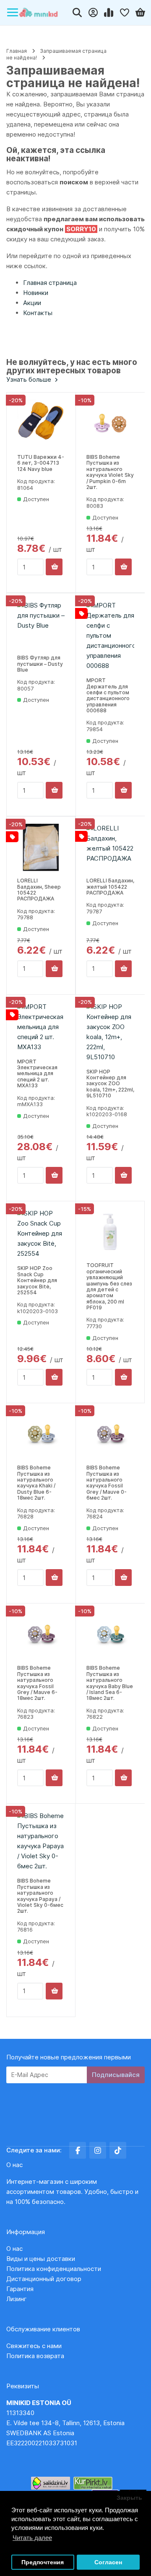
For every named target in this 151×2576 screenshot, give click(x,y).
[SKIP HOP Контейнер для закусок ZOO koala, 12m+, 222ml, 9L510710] (110, 1032)
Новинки (36, 293)
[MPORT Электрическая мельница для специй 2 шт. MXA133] (41, 1027)
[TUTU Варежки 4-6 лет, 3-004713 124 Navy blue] (41, 424)
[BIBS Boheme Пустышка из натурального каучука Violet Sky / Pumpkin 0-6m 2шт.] (110, 424)
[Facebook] (78, 2150)
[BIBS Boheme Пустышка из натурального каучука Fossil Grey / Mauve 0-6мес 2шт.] (110, 1434)
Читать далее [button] (32, 2538)
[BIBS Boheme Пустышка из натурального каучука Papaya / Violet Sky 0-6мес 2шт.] (41, 1841)
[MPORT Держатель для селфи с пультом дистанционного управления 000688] (110, 636)
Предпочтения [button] (43, 2562)
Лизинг (17, 2299)
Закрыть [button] (129, 2498)
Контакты (38, 313)
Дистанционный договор (46, 2279)
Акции (32, 303)
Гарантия (20, 2289)
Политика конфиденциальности (54, 2269)
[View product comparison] (109, 13)
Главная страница (50, 283)
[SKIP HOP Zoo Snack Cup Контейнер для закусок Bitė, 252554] (41, 1234)
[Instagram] (98, 2150)
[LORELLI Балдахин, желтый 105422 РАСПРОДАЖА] (110, 847)
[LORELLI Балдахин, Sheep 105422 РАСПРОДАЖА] (41, 847)
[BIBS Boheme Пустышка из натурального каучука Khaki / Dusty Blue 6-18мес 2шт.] (41, 1434)
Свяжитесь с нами (34, 2346)
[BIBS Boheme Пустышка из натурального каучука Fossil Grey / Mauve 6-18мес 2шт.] (41, 1635)
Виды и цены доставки (41, 2259)
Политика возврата (35, 2356)
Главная (17, 51)
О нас (14, 2249)
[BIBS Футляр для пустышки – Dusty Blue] (41, 624)
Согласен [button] (108, 2562)
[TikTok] (118, 2150)
